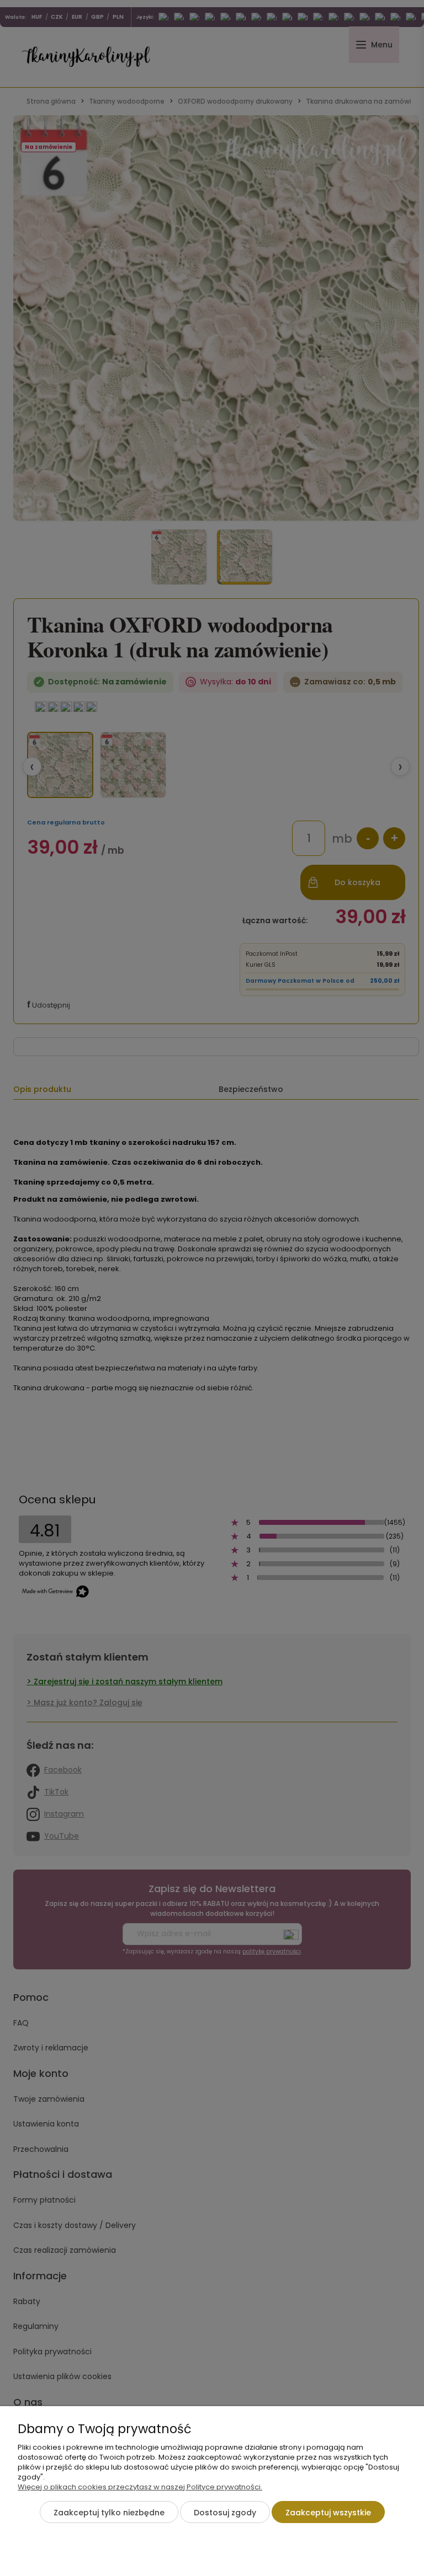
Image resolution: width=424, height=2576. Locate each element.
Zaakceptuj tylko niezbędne (109, 2513)
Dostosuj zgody (225, 2513)
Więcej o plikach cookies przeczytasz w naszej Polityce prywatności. (140, 2487)
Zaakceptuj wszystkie (328, 2513)
